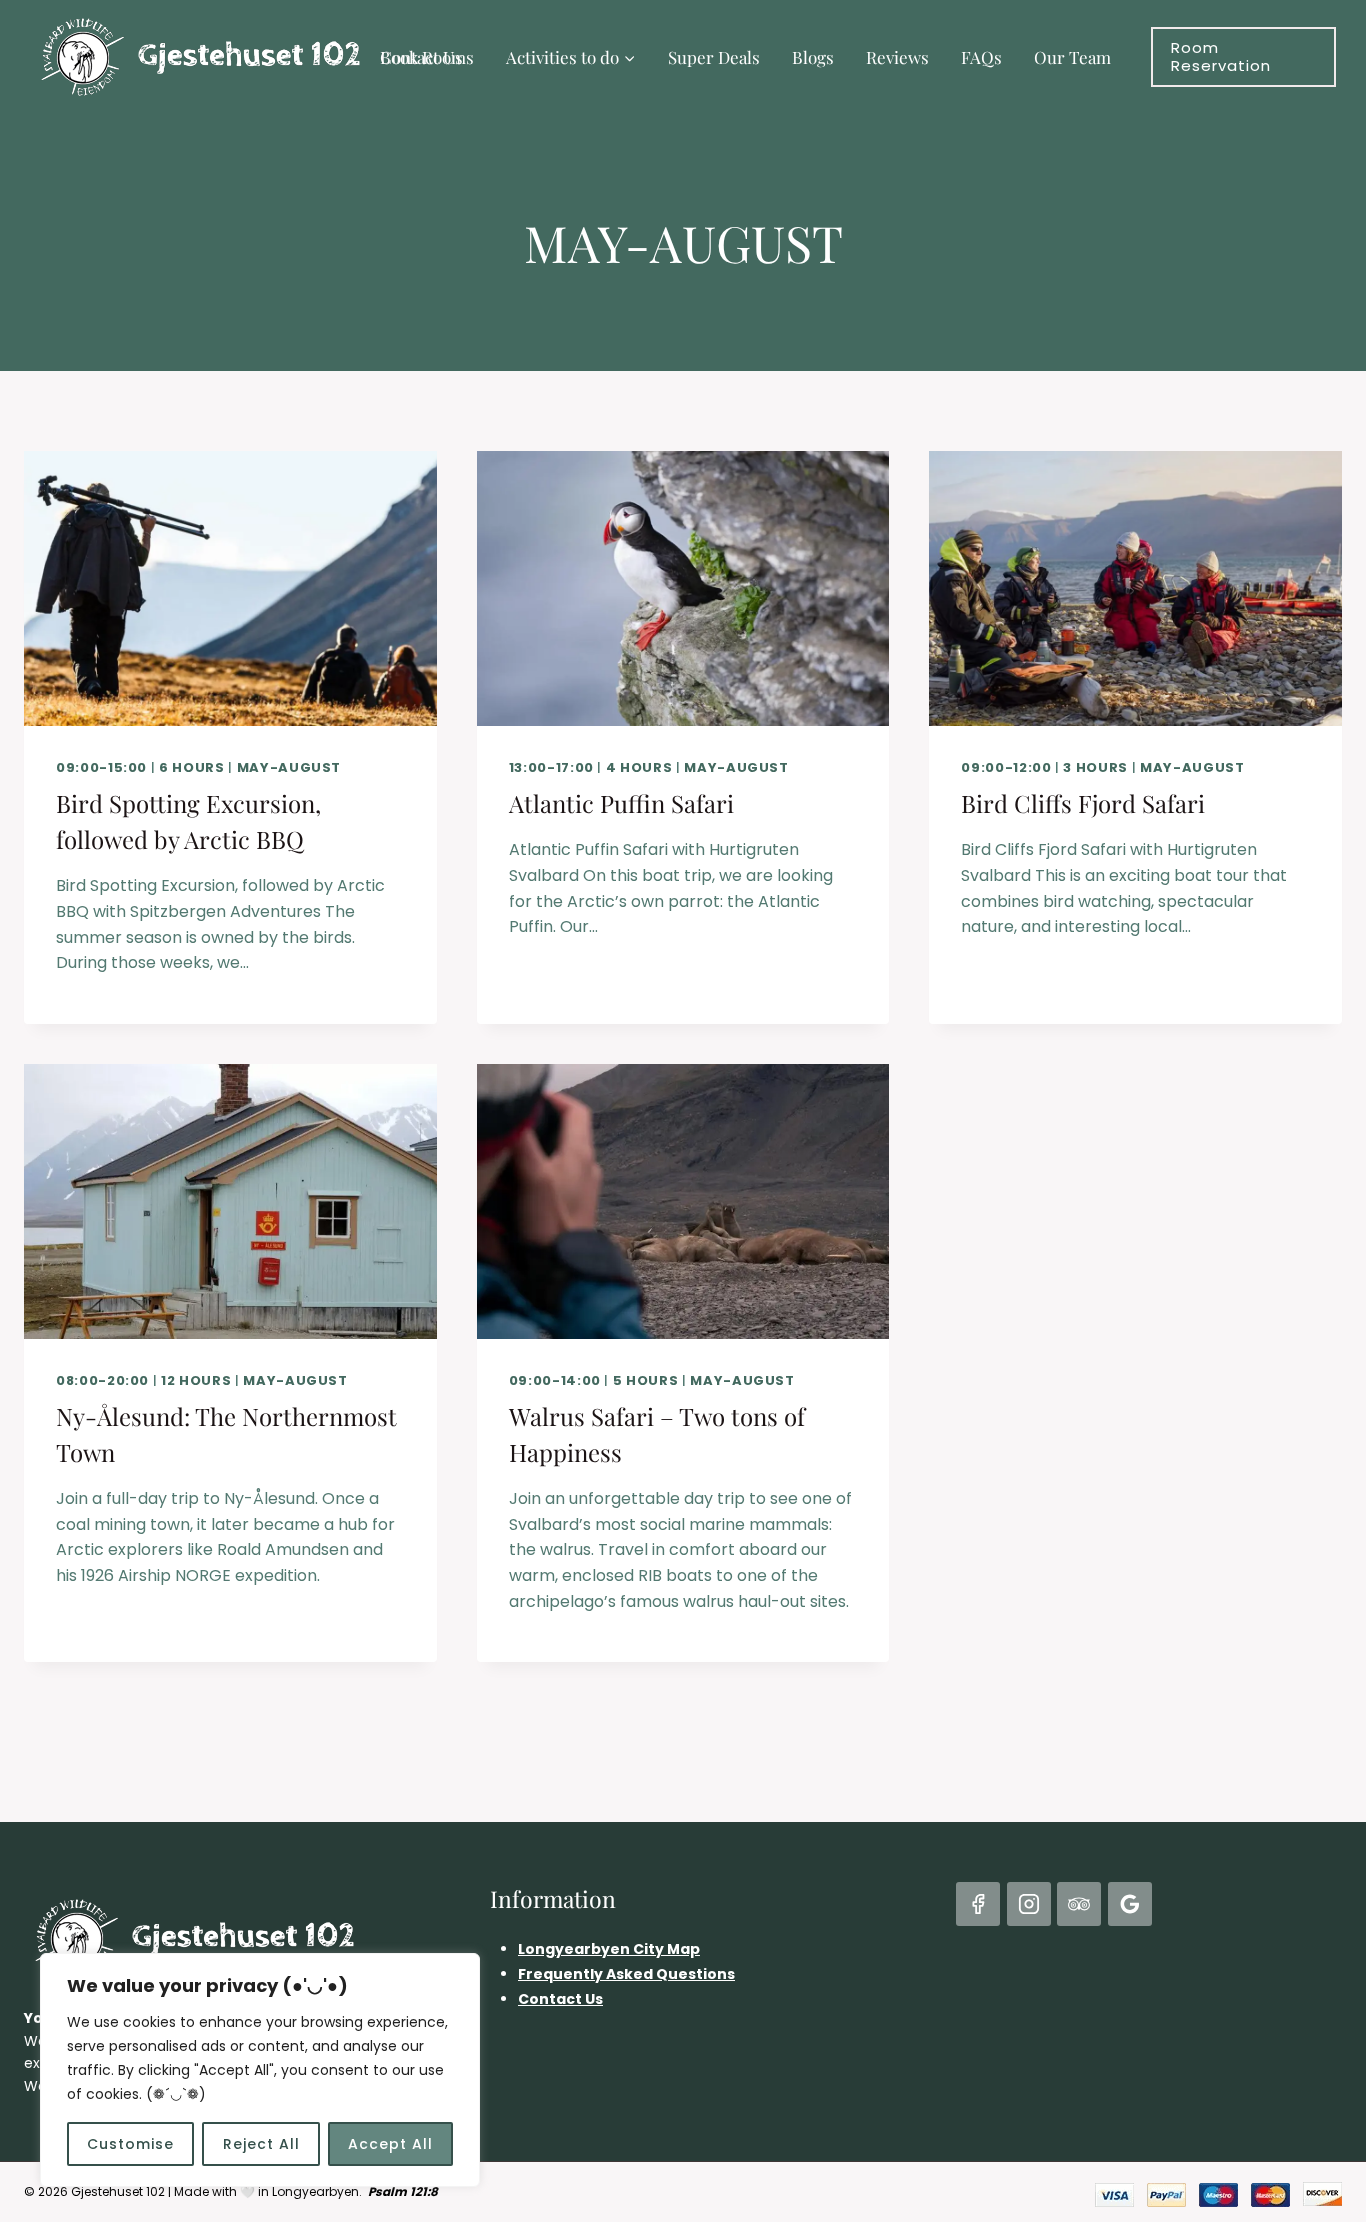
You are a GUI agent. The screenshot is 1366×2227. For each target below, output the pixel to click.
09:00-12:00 (1006, 767)
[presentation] (230, 588)
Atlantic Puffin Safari (621, 803)
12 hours (196, 1380)
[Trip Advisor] (1079, 1904)
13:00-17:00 (551, 767)
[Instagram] (1029, 1904)
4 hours (639, 767)
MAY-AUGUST (289, 767)
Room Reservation (1221, 56)
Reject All (261, 2144)
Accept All (390, 2144)
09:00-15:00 (101, 767)
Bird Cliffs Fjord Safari (1083, 803)
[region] (260, 2070)
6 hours (192, 767)
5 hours (646, 1380)
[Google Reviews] (1130, 1904)
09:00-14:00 (555, 1380)
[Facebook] (978, 1904)
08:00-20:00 (102, 1380)
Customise (130, 2144)
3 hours (1095, 767)
